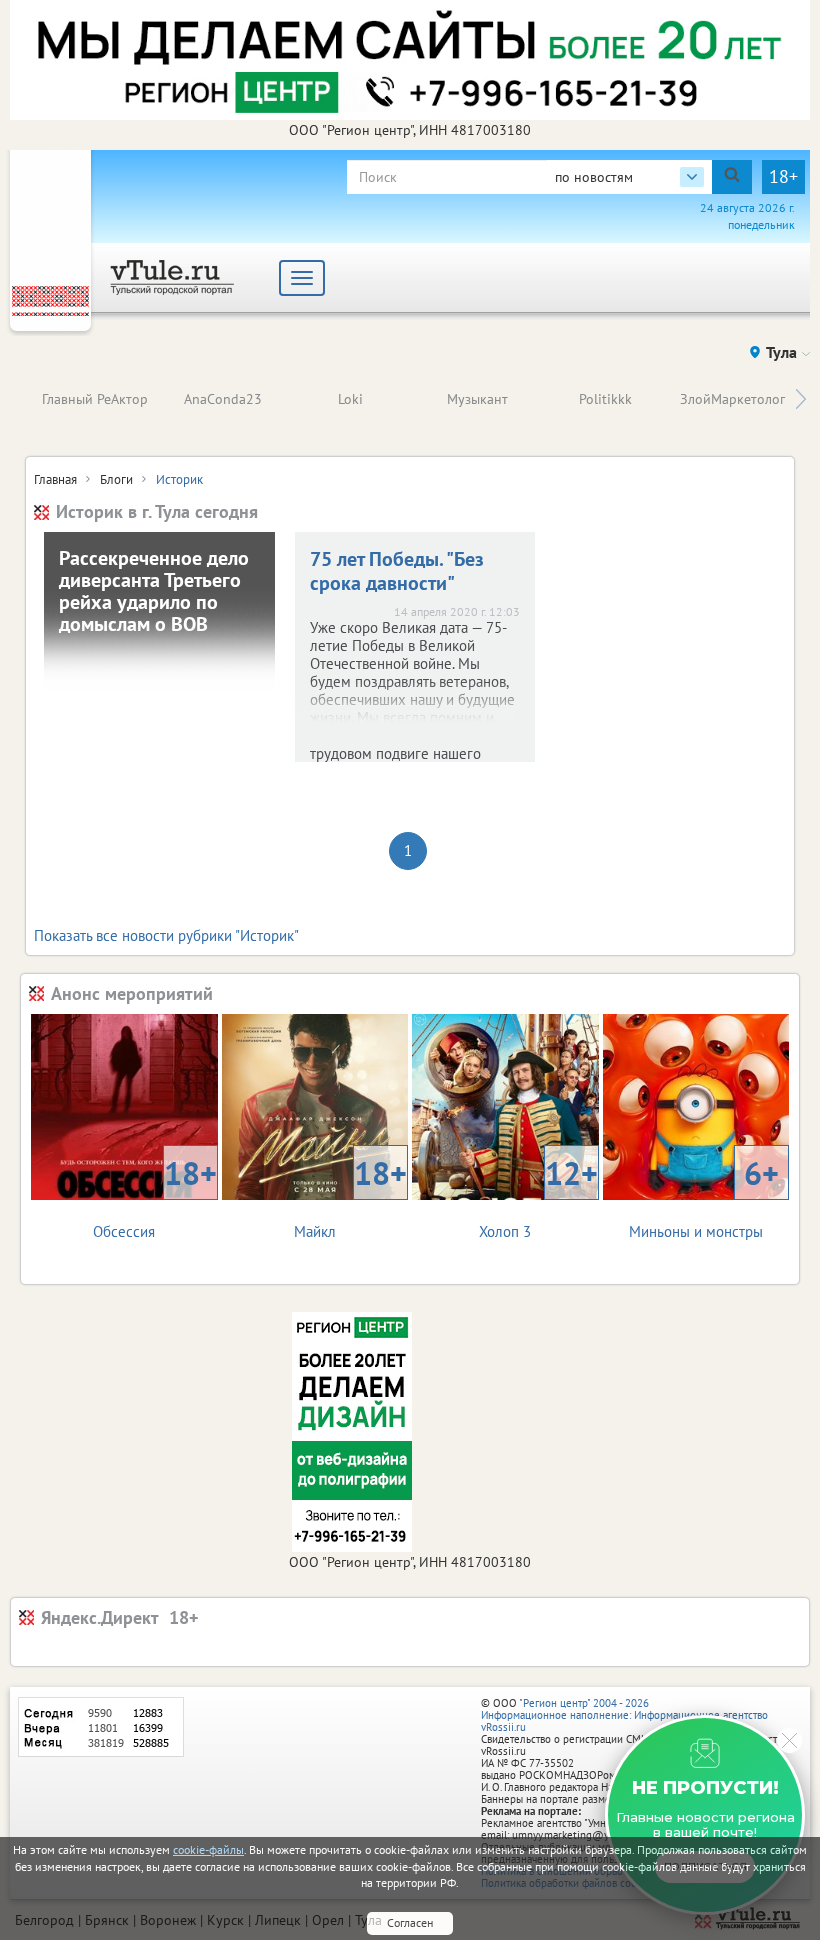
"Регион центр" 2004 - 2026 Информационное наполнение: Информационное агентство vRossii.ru (624, 1715)
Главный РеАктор (95, 399)
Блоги (116, 479)
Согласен (410, 1922)
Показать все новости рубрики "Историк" (166, 935)
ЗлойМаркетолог (732, 399)
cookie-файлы (208, 1849)
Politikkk (605, 399)
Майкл (350, 1196)
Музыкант (477, 399)
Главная (55, 479)
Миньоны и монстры (704, 1196)
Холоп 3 (538, 1196)
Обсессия (154, 1196)
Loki (350, 399)
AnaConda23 (223, 399)
